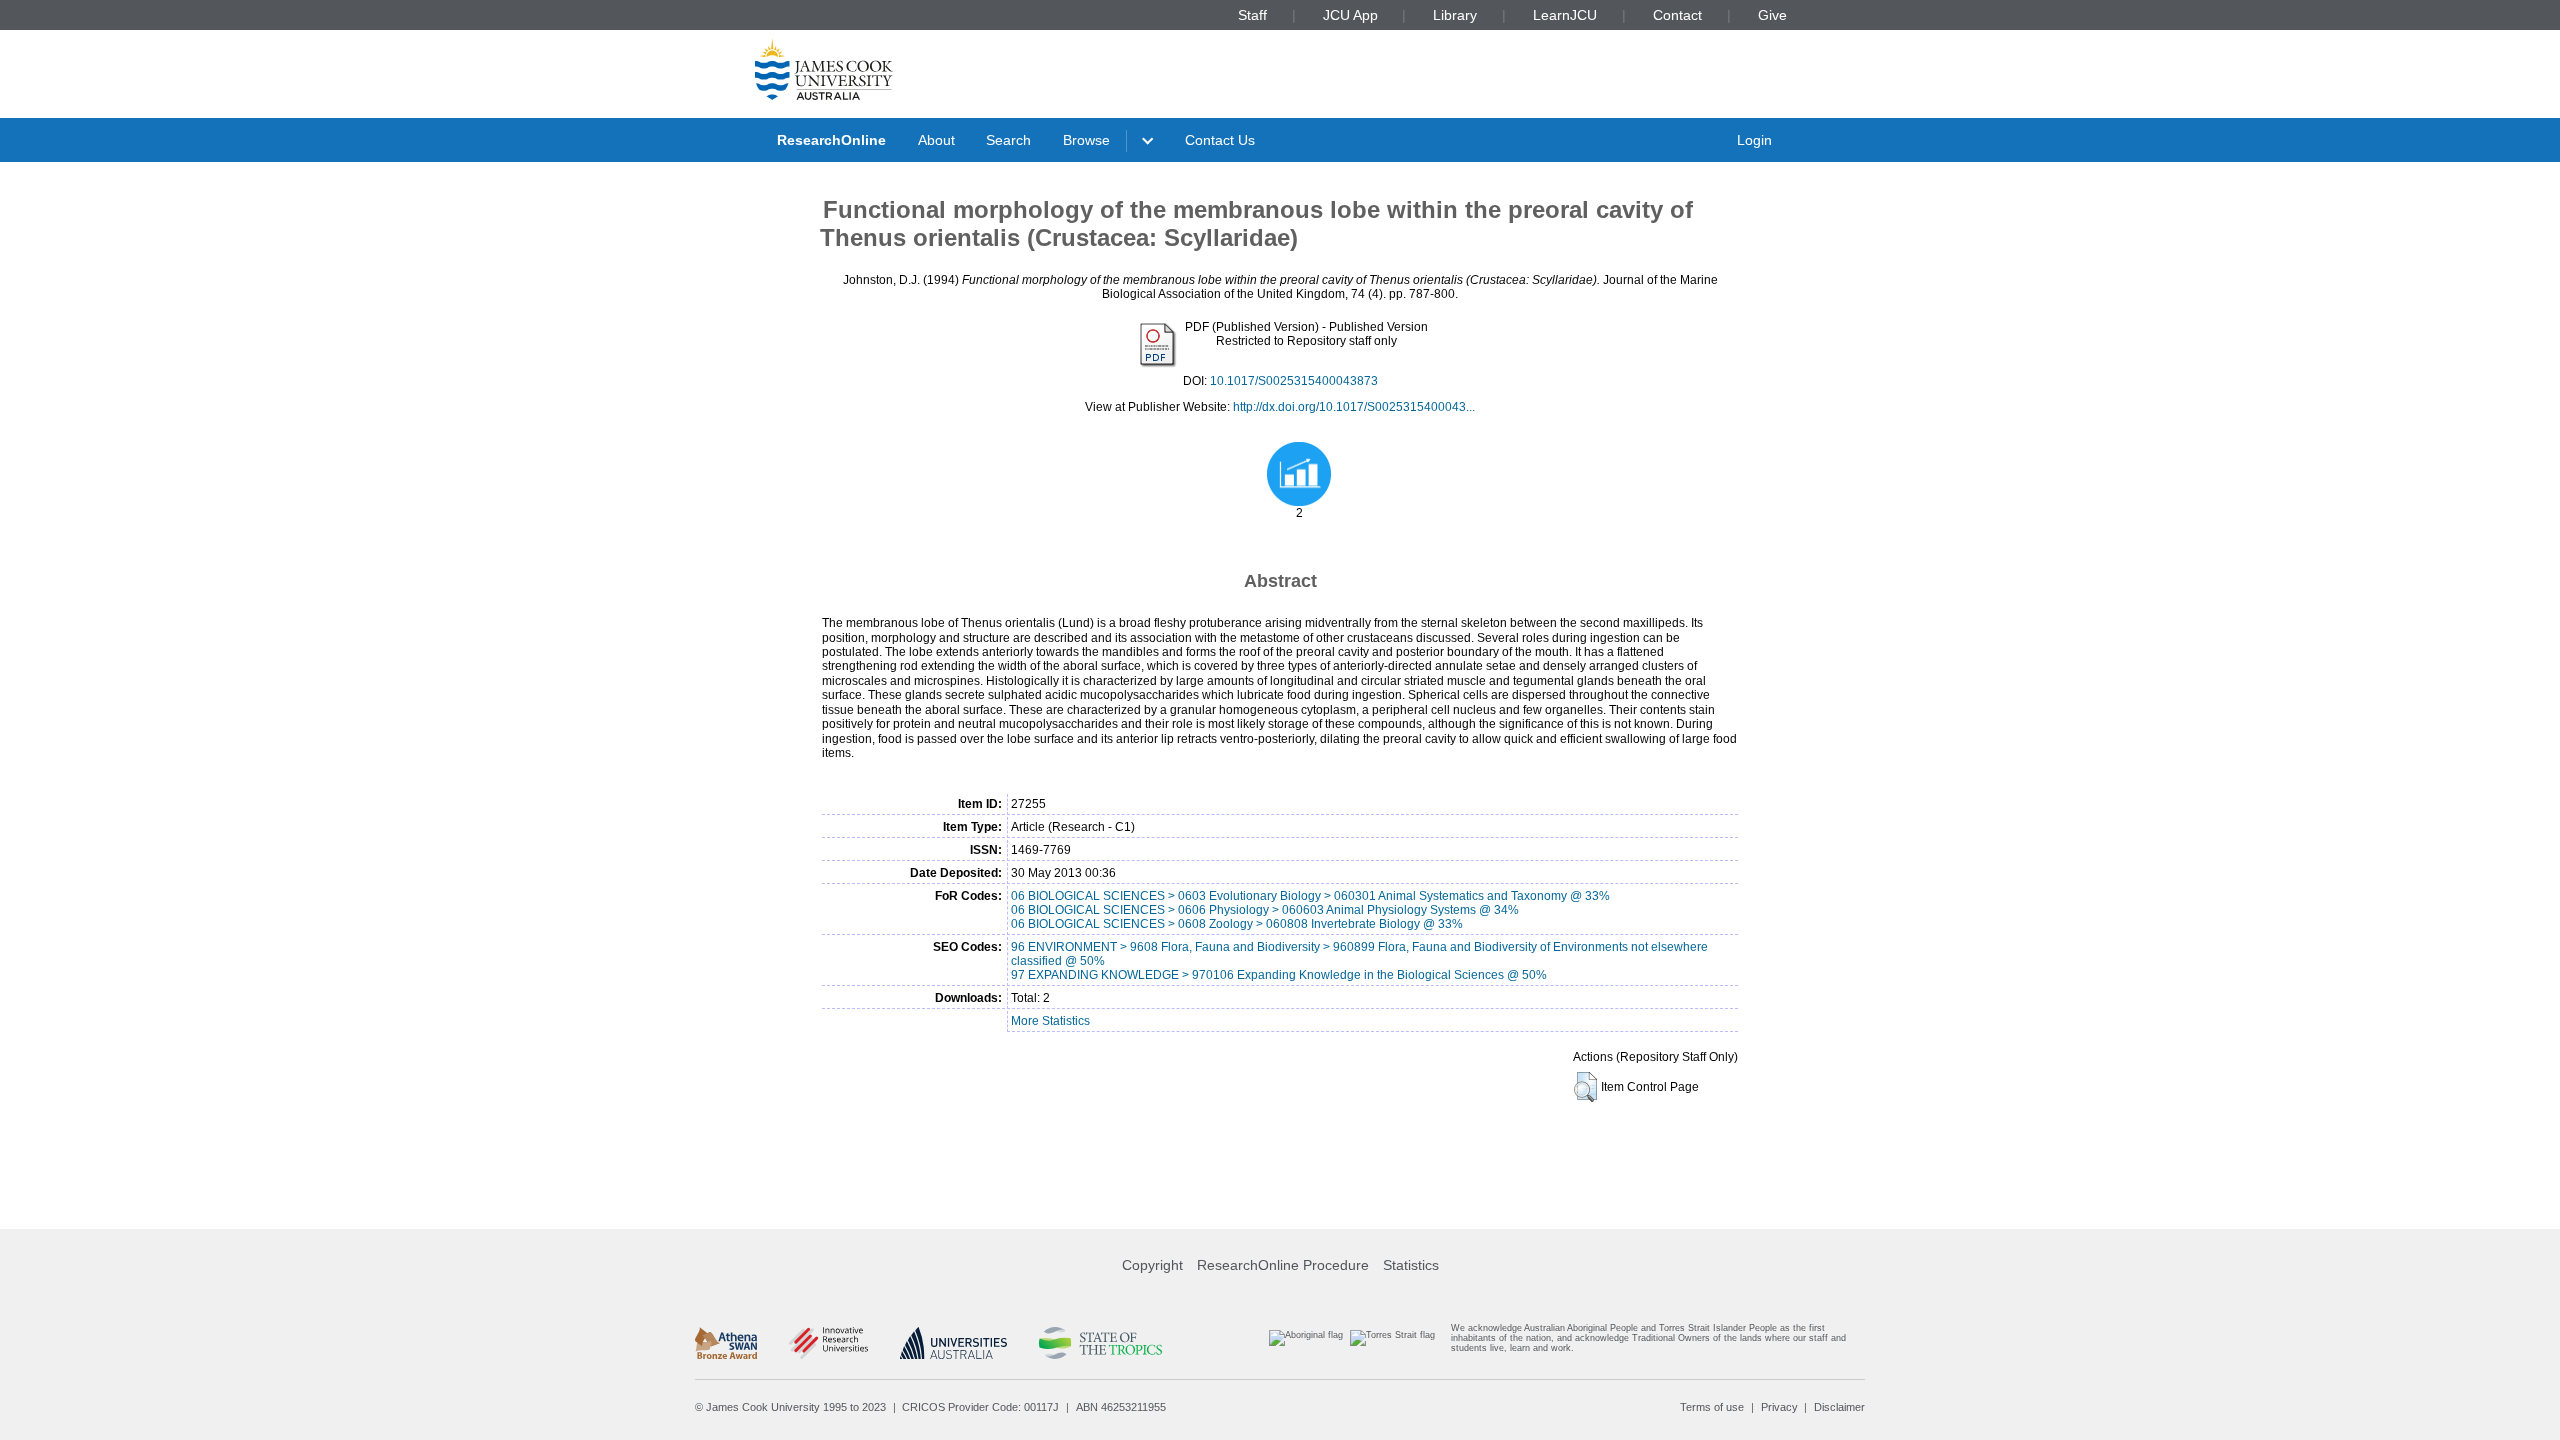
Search (1008, 140)
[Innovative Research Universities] (828, 1343)
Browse (1086, 140)
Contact (1677, 15)
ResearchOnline (831, 140)
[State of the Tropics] (1100, 1343)
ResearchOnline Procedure (1283, 1265)
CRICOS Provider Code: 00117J (980, 1407)
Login (1754, 140)
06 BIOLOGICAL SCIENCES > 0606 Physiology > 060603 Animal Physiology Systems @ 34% (1265, 910)
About (936, 140)
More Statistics (1050, 1021)
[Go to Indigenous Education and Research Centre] (1306, 1342)
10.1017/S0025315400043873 (1294, 381)
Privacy (1779, 1407)
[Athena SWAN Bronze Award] (726, 1343)
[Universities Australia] (953, 1343)
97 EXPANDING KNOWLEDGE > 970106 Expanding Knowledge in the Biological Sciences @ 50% (1279, 975)
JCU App (1350, 15)
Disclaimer (1839, 1407)
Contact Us (1220, 140)
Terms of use (1712, 1407)
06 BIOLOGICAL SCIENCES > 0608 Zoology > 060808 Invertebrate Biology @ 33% (1237, 924)
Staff (1252, 15)
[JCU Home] (824, 69)
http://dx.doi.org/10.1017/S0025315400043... (1354, 407)
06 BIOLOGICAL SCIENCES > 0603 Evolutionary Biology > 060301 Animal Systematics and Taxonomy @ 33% (1310, 896)
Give (1772, 15)
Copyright (1152, 1265)
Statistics (1411, 1265)
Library (1455, 15)
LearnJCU (1565, 15)
